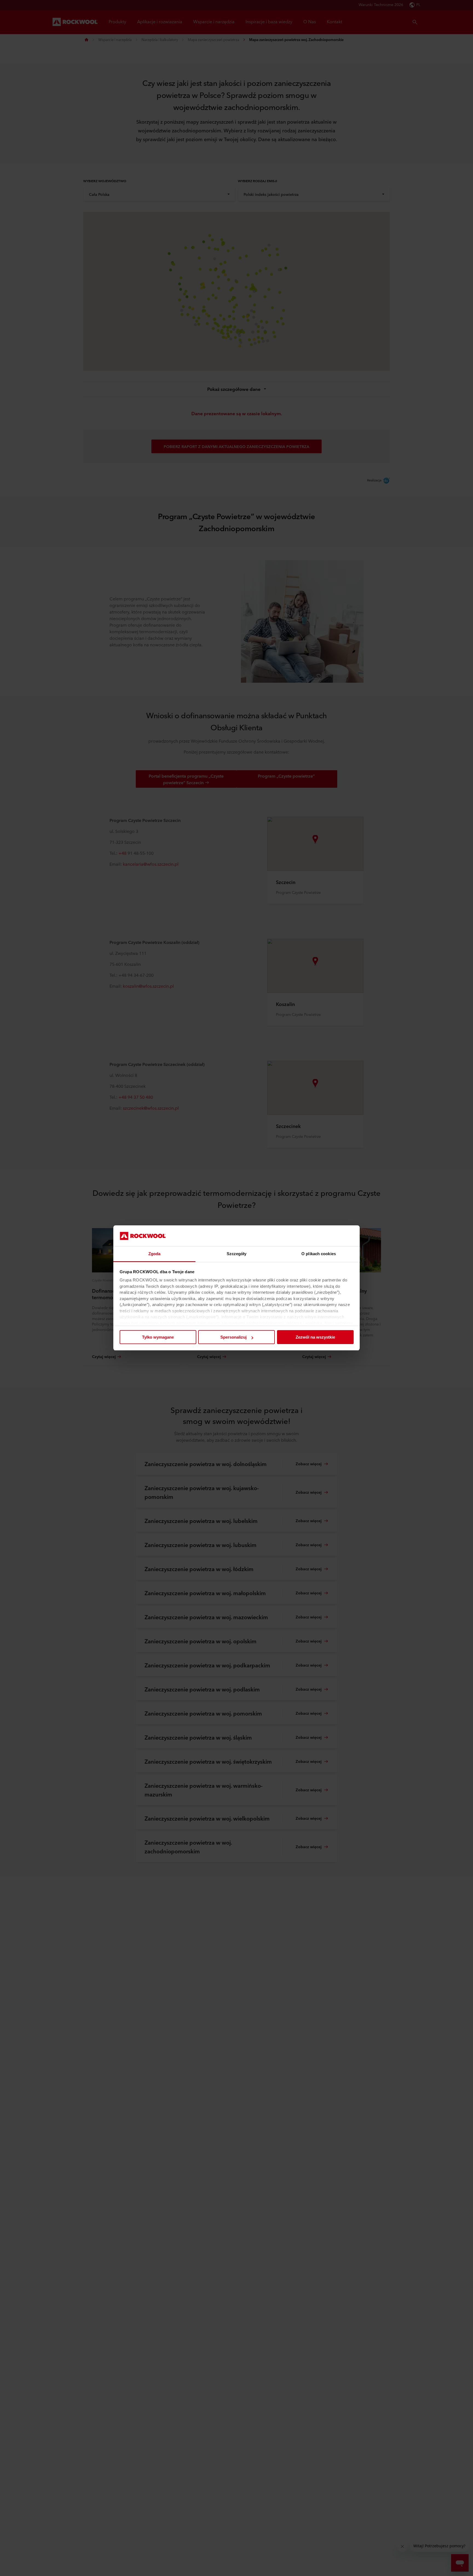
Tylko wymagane (158, 1337)
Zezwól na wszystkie (315, 1337)
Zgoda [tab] (155, 1254)
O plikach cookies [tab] (319, 1254)
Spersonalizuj (233, 1337)
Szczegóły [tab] (237, 1254)
